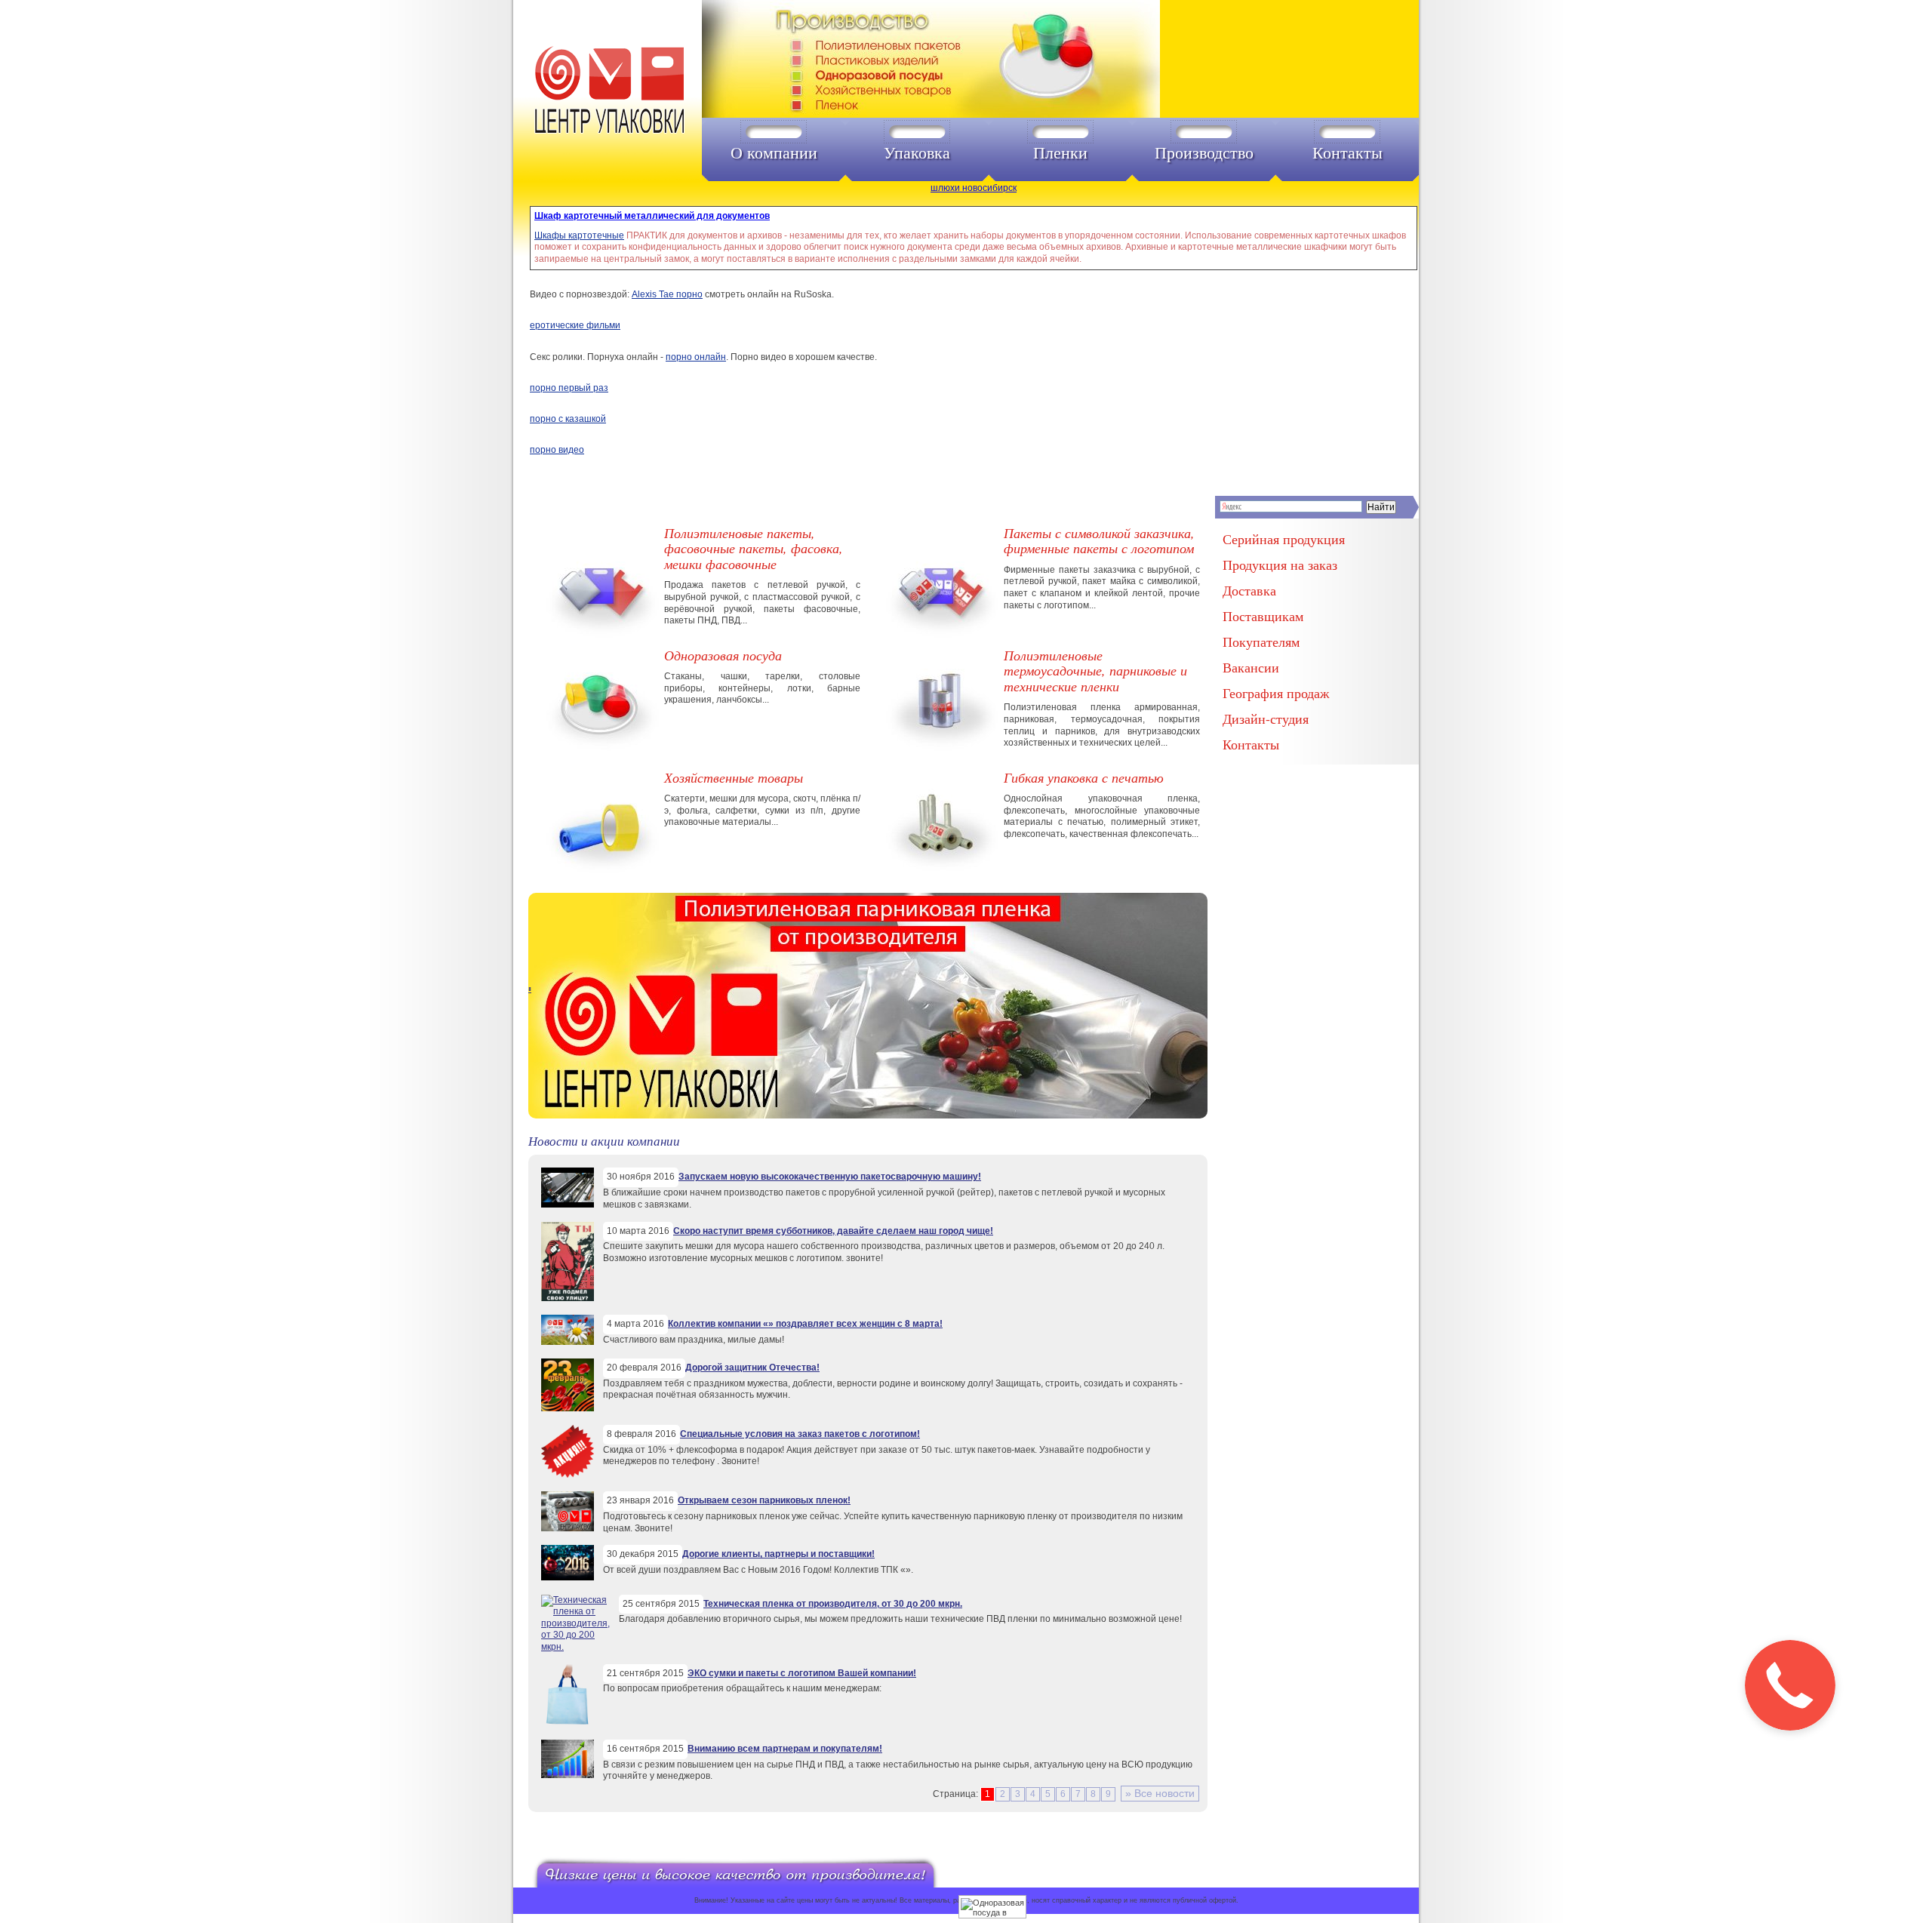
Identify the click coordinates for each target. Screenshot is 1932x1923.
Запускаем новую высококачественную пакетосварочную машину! (830, 1177)
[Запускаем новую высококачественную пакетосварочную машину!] (568, 1205)
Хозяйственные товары (734, 777)
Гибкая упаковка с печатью (1084, 777)
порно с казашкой (568, 419)
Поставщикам (1263, 616)
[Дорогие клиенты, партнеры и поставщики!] (568, 1577)
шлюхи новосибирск (974, 188)
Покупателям (1261, 642)
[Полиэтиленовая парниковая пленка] (868, 1115)
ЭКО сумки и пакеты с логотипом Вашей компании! (802, 1673)
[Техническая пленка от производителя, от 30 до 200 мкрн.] (575, 1647)
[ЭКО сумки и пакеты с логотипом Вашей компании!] (568, 1723)
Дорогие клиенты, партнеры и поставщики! (778, 1554)
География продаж (1276, 693)
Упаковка (917, 153)
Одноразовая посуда (723, 655)
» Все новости (1160, 1793)
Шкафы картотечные (579, 235)
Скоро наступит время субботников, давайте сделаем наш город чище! (833, 1231)
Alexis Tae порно (667, 294)
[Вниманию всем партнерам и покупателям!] (568, 1775)
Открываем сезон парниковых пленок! (764, 1500)
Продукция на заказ (1280, 565)
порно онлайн (696, 357)
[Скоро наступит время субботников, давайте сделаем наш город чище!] (568, 1298)
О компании (774, 153)
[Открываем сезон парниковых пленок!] (568, 1528)
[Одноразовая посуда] (965, 61)
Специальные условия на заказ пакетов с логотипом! (800, 1434)
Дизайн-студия (1266, 718)
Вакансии (1251, 667)
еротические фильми (575, 325)
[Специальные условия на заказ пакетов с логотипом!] (568, 1475)
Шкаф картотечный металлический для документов (652, 216)
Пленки (1060, 153)
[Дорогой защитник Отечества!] (568, 1408)
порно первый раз (569, 388)
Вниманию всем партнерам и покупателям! (785, 1749)
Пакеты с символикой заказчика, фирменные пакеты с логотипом (1099, 541)
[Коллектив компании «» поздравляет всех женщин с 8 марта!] (568, 1342)
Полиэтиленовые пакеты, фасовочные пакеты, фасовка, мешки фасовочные (754, 548)
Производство (1204, 153)
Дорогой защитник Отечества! (752, 1368)
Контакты (1347, 153)
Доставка (1249, 590)
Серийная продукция (1284, 539)
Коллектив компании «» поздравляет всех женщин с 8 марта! (805, 1324)
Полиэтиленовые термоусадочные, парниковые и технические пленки (1095, 671)
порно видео (557, 450)
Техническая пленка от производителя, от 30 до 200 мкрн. (833, 1604)
